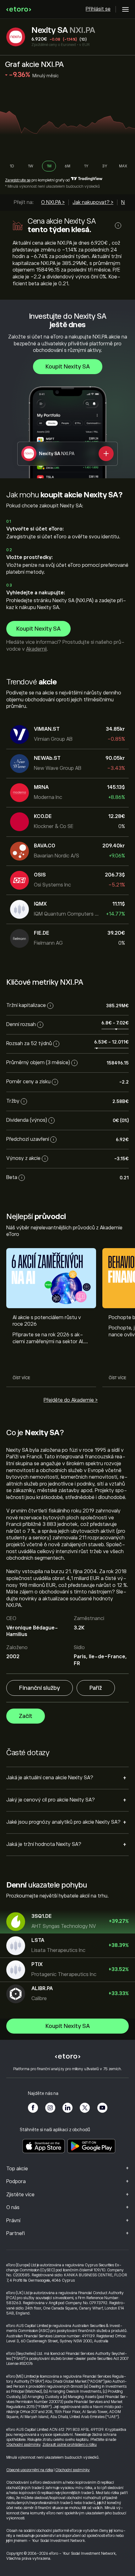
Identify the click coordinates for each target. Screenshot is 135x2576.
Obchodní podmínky (23, 2445)
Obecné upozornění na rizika (30, 2470)
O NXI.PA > (53, 202)
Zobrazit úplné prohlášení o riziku (70, 2445)
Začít (26, 1716)
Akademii (36, 649)
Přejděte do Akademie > (71, 1400)
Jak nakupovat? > (93, 202)
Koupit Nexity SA (68, 367)
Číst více (21, 1378)
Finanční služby (40, 1688)
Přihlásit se (98, 9)
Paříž (96, 1688)
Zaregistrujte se (18, 180)
